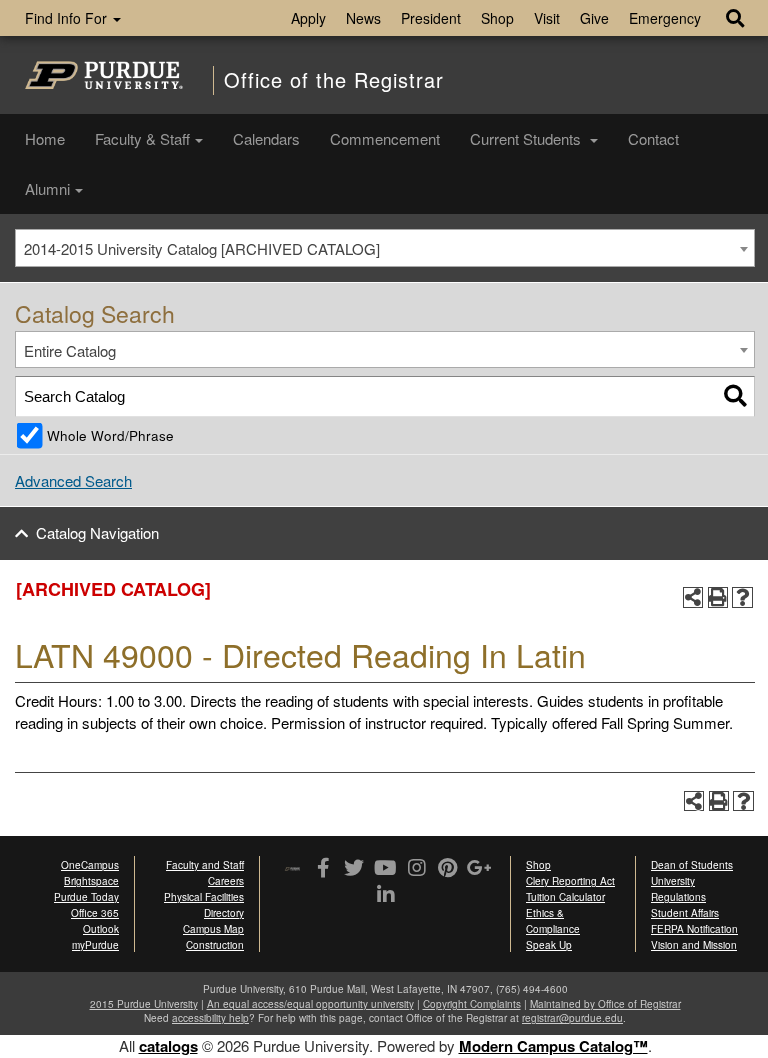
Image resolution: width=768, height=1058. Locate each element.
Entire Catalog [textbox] (70, 350)
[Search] (735, 396)
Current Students (527, 138)
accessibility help (210, 1018)
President (431, 18)
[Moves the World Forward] (292, 869)
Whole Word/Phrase (110, 435)
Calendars (266, 138)
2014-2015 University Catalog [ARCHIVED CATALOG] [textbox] (202, 248)
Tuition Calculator (565, 897)
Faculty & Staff (142, 138)
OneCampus (90, 865)
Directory (224, 913)
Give (594, 18)
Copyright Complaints (472, 1004)
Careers (226, 881)
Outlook (101, 929)
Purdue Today (86, 897)
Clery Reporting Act (570, 881)
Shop (497, 18)
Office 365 (95, 913)
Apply (308, 18)
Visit (547, 18)
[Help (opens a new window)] (742, 597)
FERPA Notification (694, 929)
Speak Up (549, 945)
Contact (653, 138)
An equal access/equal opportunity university (310, 1004)
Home (45, 138)
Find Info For (68, 18)
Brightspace (91, 881)
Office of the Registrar (334, 80)
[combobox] (385, 248)
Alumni (47, 188)
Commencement (385, 138)
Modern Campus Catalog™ (553, 1046)
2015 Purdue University (144, 1004)
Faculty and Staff (205, 865)
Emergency (665, 18)
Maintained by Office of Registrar (605, 1004)
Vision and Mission (694, 945)
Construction (215, 945)
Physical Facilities (204, 897)
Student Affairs (685, 913)
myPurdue (95, 945)
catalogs (168, 1046)
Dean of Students (692, 865)
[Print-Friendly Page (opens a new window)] (718, 597)
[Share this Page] (693, 597)
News (363, 18)
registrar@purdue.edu (572, 1018)
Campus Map (213, 929)
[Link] (323, 869)
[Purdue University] (104, 75)
